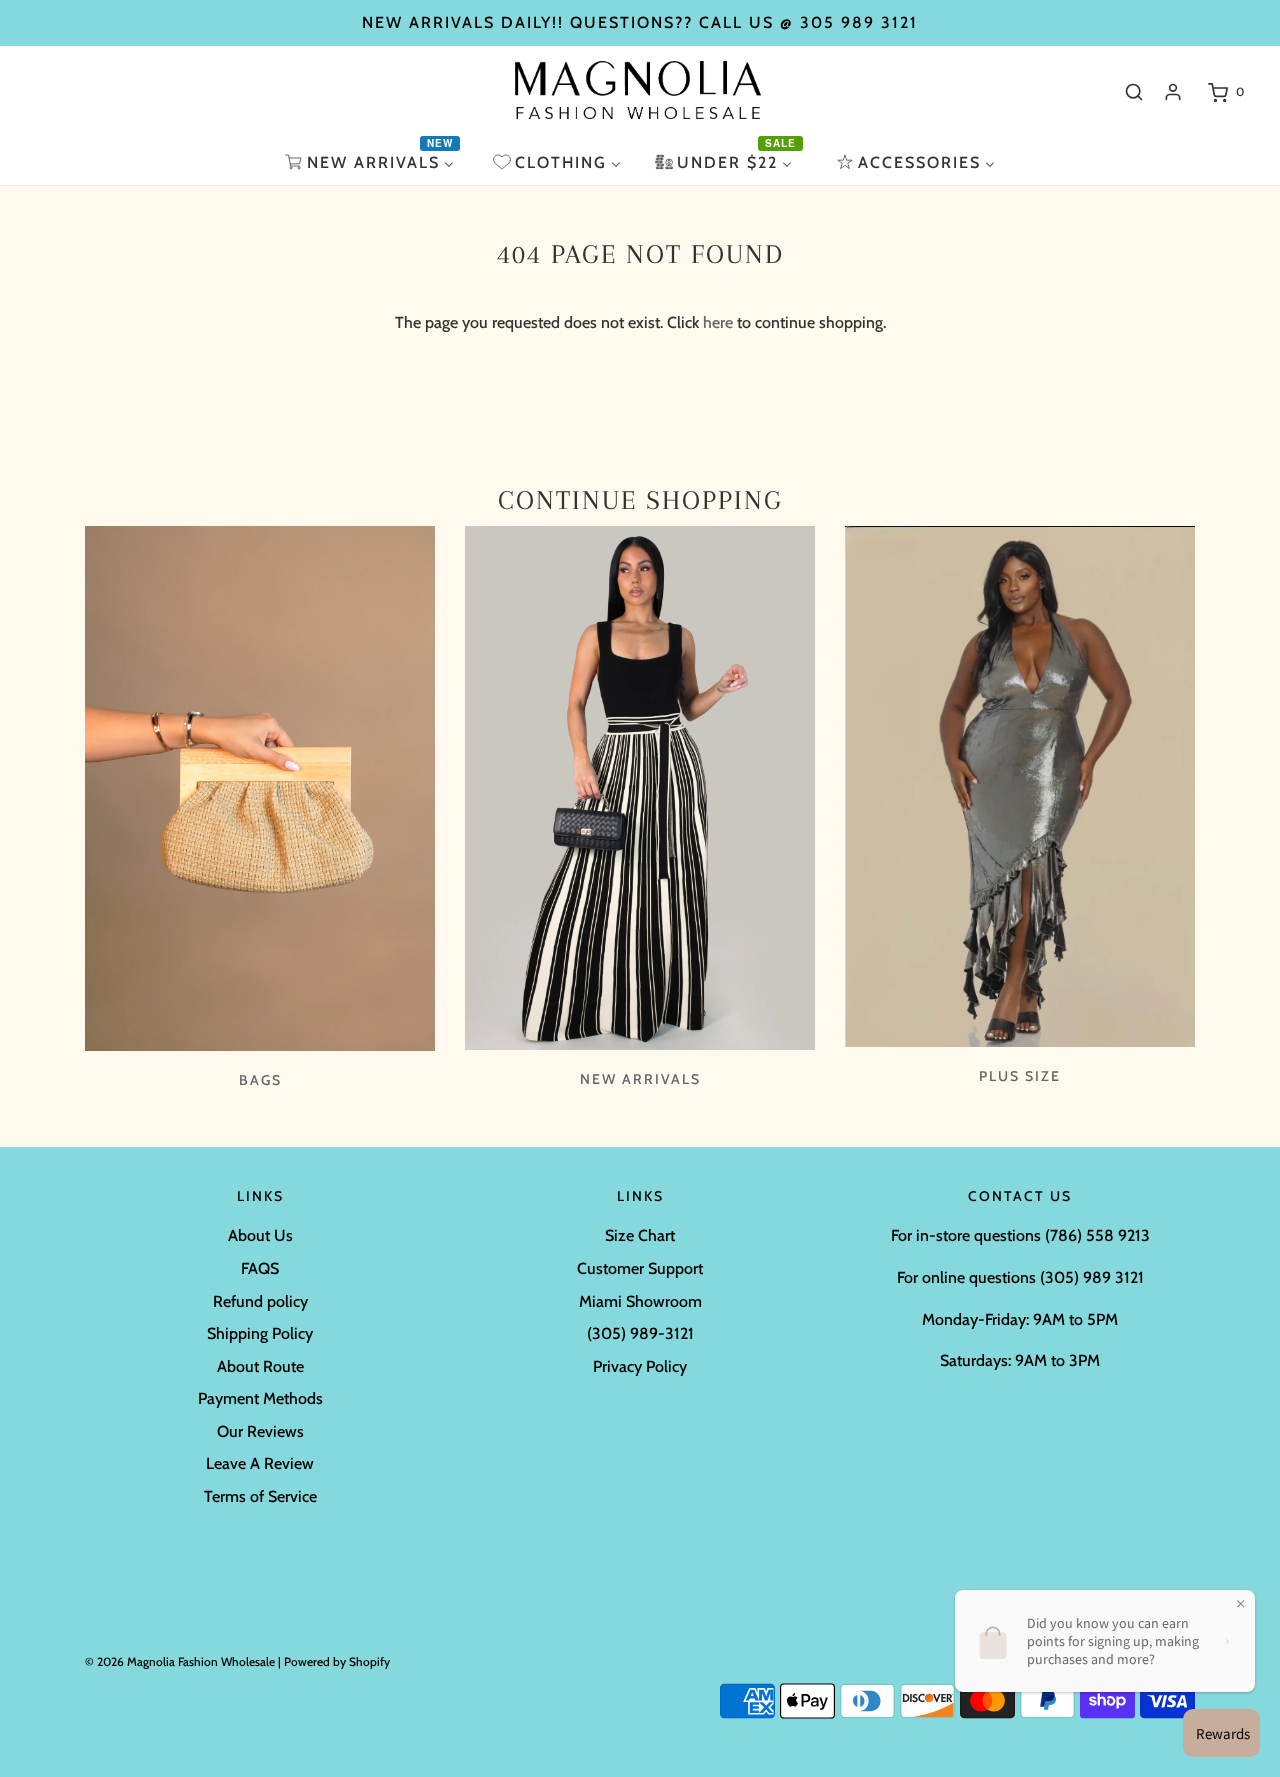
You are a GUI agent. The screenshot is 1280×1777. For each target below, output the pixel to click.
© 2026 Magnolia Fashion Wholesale (180, 1661)
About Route (260, 1366)
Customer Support (640, 1268)
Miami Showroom (640, 1301)
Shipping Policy (260, 1333)
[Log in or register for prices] (1173, 92)
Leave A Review (260, 1463)
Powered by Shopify (337, 1661)
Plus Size (1020, 1076)
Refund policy (260, 1301)
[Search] (1134, 92)
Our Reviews (260, 1431)
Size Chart (640, 1235)
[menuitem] (372, 162)
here (718, 322)
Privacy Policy (640, 1366)
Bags (260, 1080)
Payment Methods (260, 1398)
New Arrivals (640, 1079)
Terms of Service (260, 1496)
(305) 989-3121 (640, 1333)
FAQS (260, 1268)
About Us (260, 1235)
